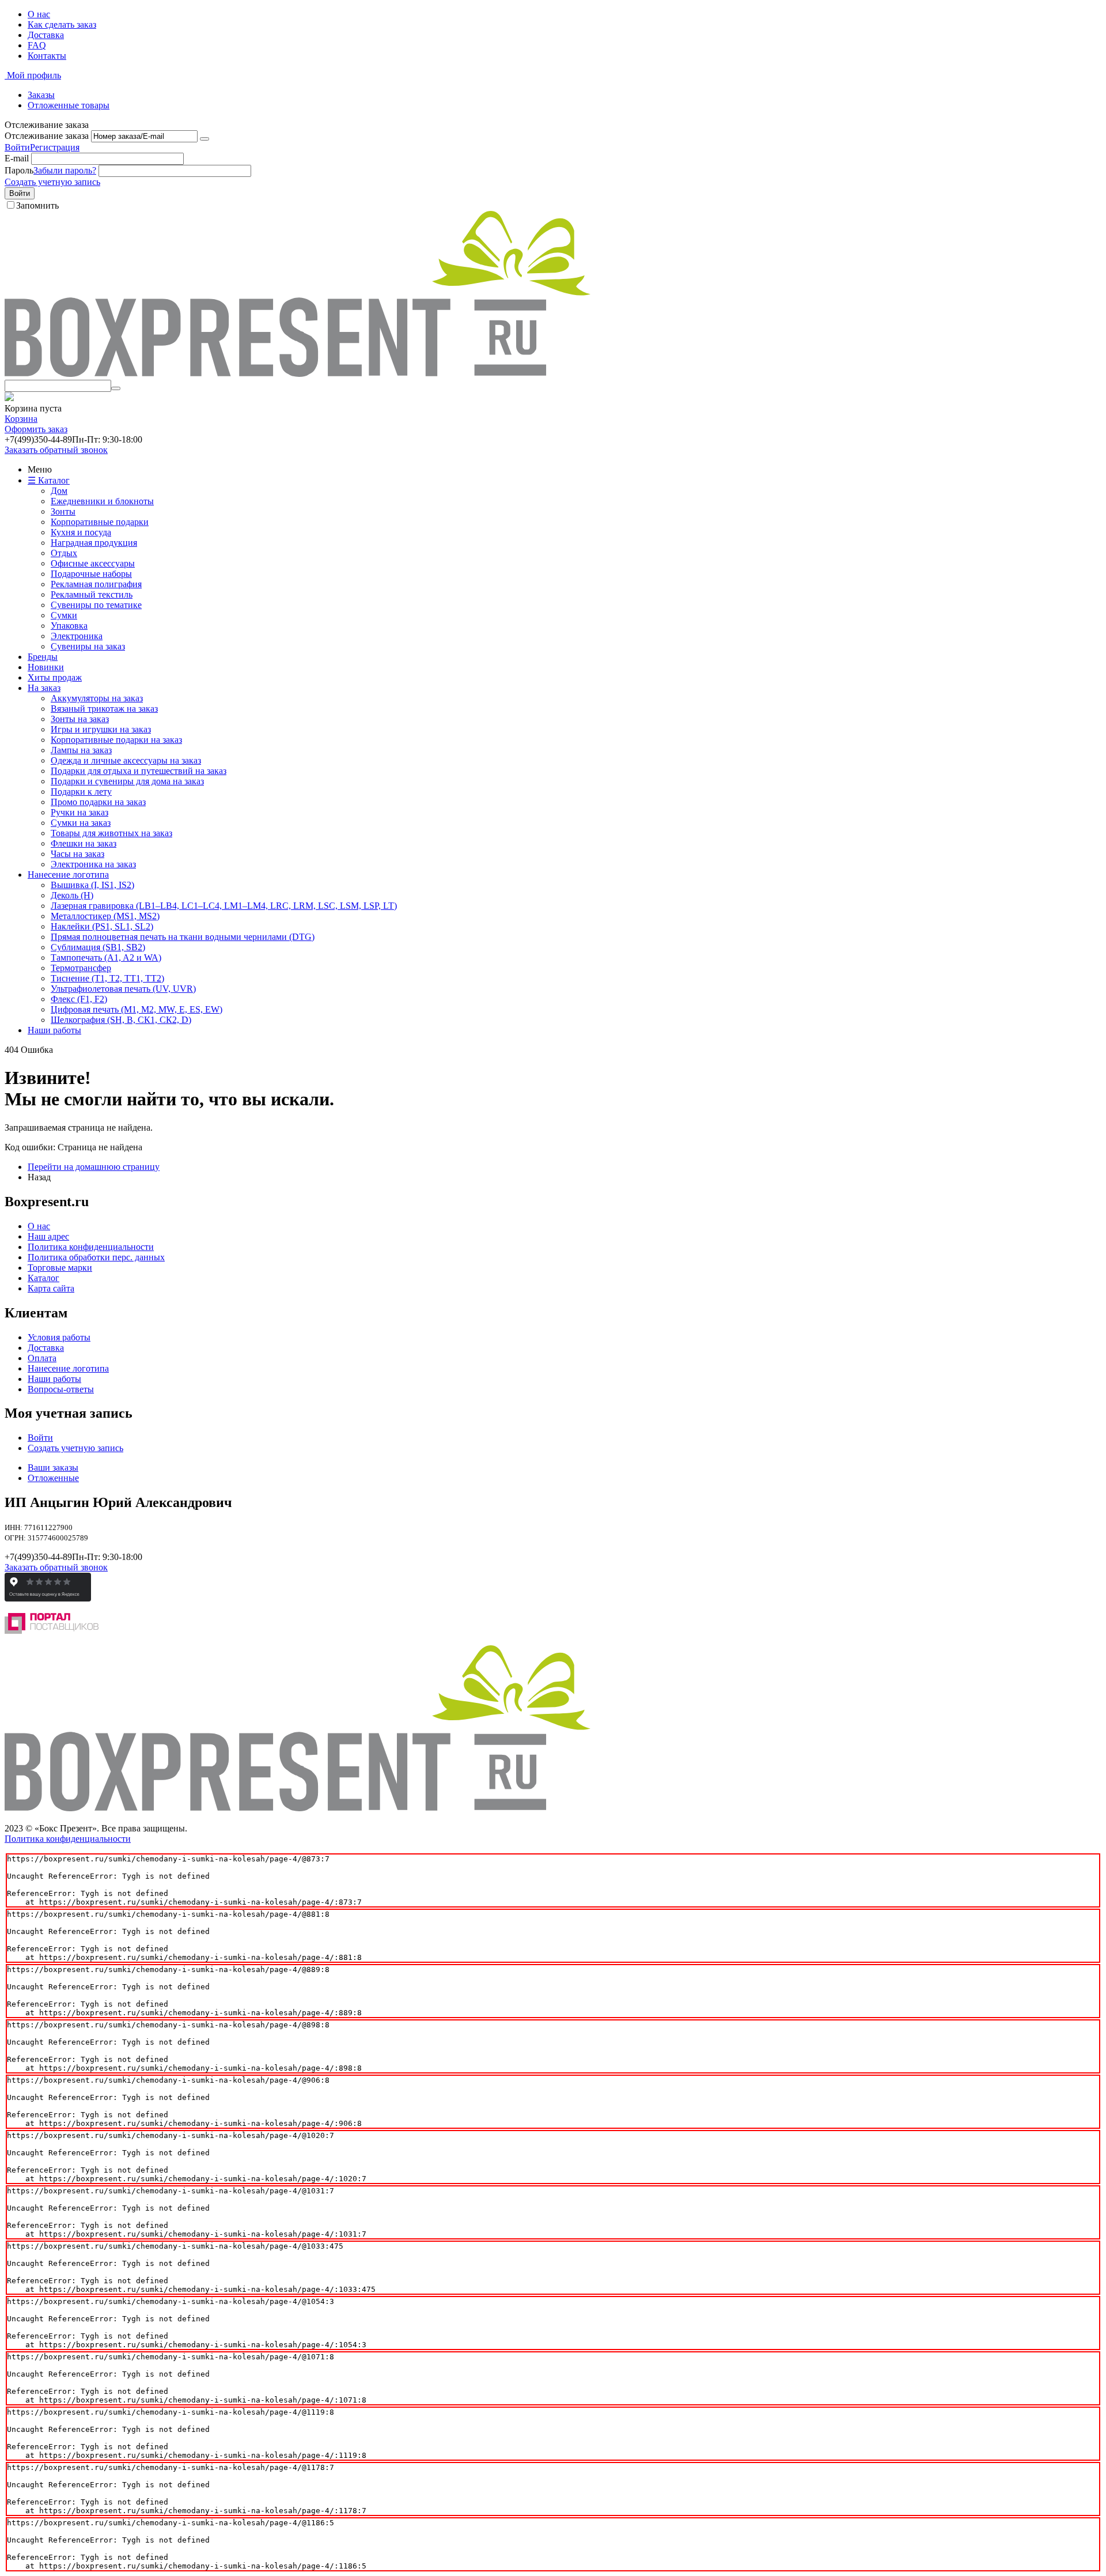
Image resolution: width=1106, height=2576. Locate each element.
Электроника (77, 636)
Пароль (19, 170)
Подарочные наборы (91, 574)
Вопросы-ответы (61, 1389)
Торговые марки (60, 1268)
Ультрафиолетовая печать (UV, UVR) (123, 989)
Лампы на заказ (81, 750)
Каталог (43, 1278)
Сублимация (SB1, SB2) (98, 947)
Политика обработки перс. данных (96, 1257)
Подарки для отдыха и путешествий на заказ (139, 771)
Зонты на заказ (80, 719)
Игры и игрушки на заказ (101, 729)
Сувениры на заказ (88, 646)
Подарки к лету (81, 792)
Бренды (43, 657)
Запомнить (37, 205)
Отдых (64, 553)
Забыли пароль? (65, 170)
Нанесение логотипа (68, 875)
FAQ (37, 45)
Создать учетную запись (52, 182)
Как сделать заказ (62, 24)
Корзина (21, 419)
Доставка (46, 35)
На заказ (44, 688)
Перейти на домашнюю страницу (94, 1167)
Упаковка (69, 626)
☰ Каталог (49, 480)
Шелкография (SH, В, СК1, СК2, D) (121, 1020)
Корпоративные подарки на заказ (116, 740)
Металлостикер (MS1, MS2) (105, 916)
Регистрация (55, 147)
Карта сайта (51, 1288)
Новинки (46, 667)
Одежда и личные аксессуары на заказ (126, 760)
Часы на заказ (77, 854)
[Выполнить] (204, 139)
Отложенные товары (69, 105)
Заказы (41, 95)
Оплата (42, 1358)
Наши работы (54, 1030)
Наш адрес (48, 1236)
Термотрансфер (81, 968)
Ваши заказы (53, 1468)
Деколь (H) (72, 895)
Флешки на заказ (84, 843)
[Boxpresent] (298, 374)
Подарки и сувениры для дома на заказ (127, 781)
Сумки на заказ (81, 823)
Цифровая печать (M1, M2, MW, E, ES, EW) (137, 1009)
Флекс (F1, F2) (79, 999)
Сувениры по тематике (96, 605)
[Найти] (116, 388)
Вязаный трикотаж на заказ (104, 709)
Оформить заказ (36, 429)
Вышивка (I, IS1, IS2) (92, 885)
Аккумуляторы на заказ (97, 698)
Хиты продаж (55, 677)
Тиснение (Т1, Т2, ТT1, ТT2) (107, 978)
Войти (17, 147)
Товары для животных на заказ (111, 833)
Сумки (64, 615)
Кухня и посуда (81, 532)
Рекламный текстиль (92, 594)
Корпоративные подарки (100, 522)
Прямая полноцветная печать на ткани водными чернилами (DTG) (183, 937)
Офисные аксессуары (93, 563)
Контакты (47, 56)
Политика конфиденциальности (91, 1247)
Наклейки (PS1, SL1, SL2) (102, 926)
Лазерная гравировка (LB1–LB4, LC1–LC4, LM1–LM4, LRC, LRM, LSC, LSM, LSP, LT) (224, 906)
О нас (39, 14)
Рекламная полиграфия (96, 584)
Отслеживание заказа (47, 136)
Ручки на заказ (79, 812)
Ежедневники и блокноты (102, 501)
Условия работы (59, 1337)
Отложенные (53, 1478)
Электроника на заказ (93, 864)
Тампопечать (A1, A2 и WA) (106, 957)
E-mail (17, 158)
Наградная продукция (94, 543)
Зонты (63, 511)
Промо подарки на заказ (98, 802)
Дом (59, 491)
